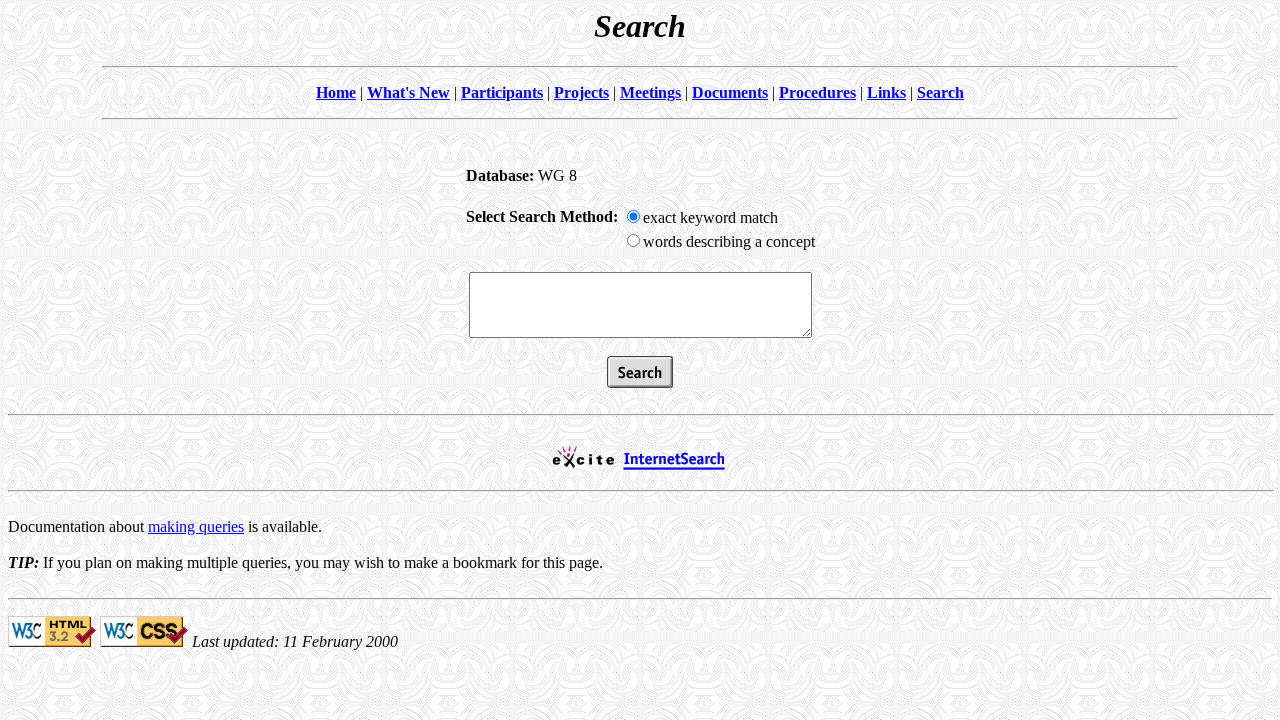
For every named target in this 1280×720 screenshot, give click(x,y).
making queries (196, 526)
